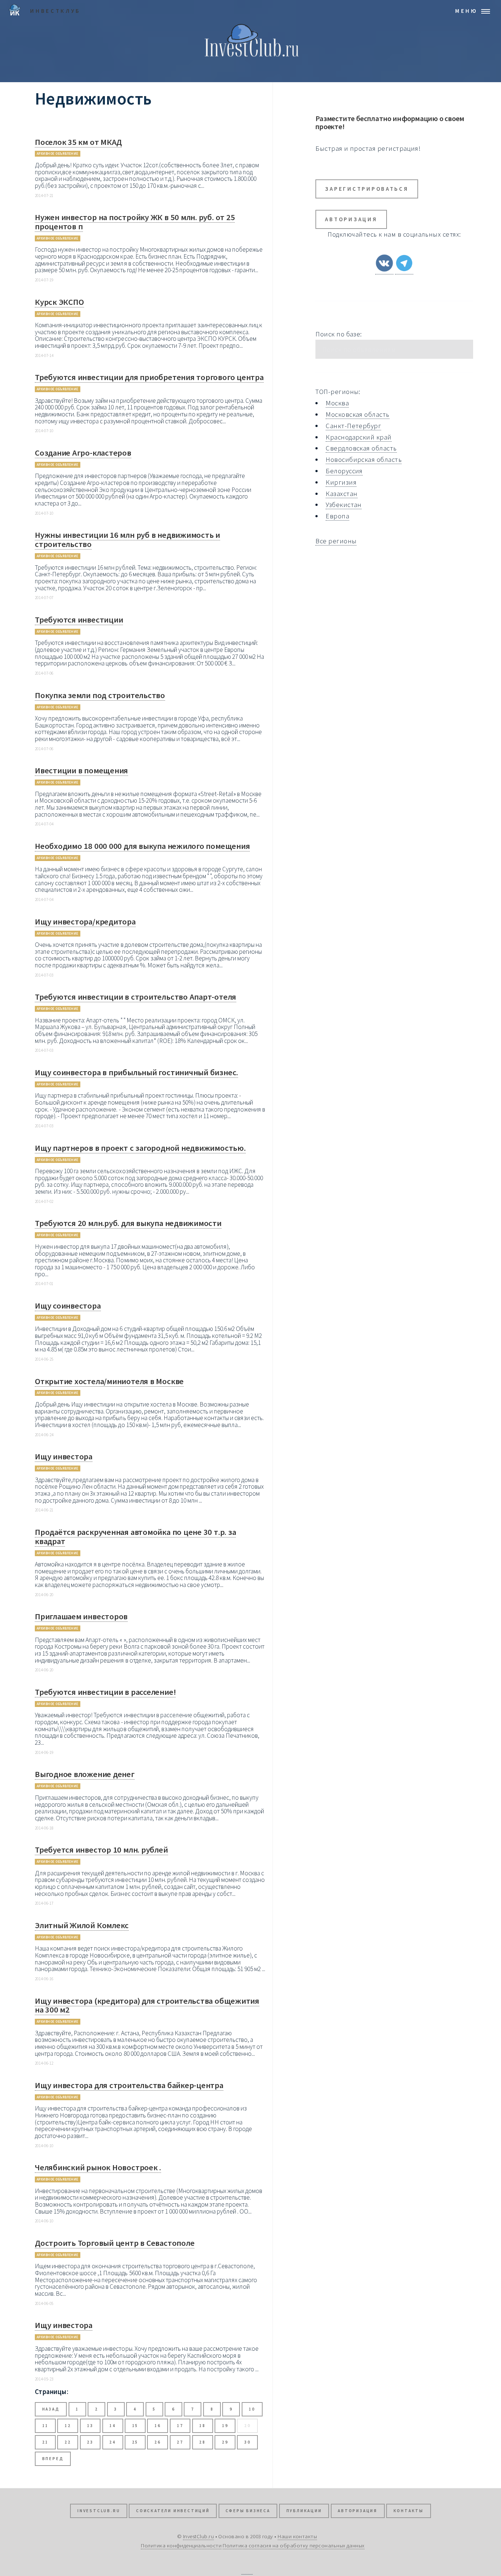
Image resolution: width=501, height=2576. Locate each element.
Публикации (304, 2511)
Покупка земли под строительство (100, 695)
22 (68, 2442)
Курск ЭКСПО (59, 302)
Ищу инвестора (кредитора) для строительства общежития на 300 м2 (147, 2005)
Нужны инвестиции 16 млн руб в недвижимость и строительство (127, 539)
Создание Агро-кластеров (83, 453)
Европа (337, 516)
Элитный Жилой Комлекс (82, 1925)
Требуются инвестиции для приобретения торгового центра (149, 377)
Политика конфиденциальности (181, 2545)
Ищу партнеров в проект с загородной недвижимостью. (140, 1148)
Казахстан (341, 494)
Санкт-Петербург (353, 426)
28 (202, 2442)
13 (90, 2426)
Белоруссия (344, 471)
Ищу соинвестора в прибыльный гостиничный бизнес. (136, 1072)
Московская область (357, 414)
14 (113, 2426)
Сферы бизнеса (248, 2511)
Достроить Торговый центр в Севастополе (115, 2243)
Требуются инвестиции (79, 620)
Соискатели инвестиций (173, 2511)
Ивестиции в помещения (81, 770)
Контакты (409, 2511)
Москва (337, 403)
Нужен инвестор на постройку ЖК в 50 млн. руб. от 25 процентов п (135, 222)
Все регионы (336, 541)
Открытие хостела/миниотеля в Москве (109, 1381)
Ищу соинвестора (68, 1306)
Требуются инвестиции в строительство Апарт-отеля (136, 997)
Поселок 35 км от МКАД (78, 142)
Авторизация (351, 219)
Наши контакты (297, 2536)
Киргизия (341, 482)
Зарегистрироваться (367, 189)
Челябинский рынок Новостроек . (98, 2167)
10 (252, 2409)
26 (158, 2442)
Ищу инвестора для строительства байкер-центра (129, 2085)
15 (135, 2426)
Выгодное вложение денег (85, 1774)
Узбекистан (344, 505)
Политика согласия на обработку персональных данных (293, 2545)
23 (90, 2442)
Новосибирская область (364, 459)
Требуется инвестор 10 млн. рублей (101, 1850)
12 (68, 2426)
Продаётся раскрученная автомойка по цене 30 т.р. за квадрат (135, 1537)
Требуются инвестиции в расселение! (105, 1692)
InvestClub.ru (99, 2511)
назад (51, 2409)
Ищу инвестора (64, 1456)
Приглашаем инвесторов (81, 1616)
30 (248, 2442)
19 (225, 2426)
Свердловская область (361, 448)
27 (180, 2442)
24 (113, 2442)
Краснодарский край (359, 437)
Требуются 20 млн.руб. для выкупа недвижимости (128, 1223)
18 (202, 2426)
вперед (53, 2459)
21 (45, 2442)
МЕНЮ (467, 11)
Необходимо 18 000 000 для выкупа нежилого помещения (142, 846)
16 (158, 2426)
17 (180, 2426)
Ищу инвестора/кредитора (85, 922)
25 (135, 2442)
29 (225, 2442)
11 (45, 2426)
